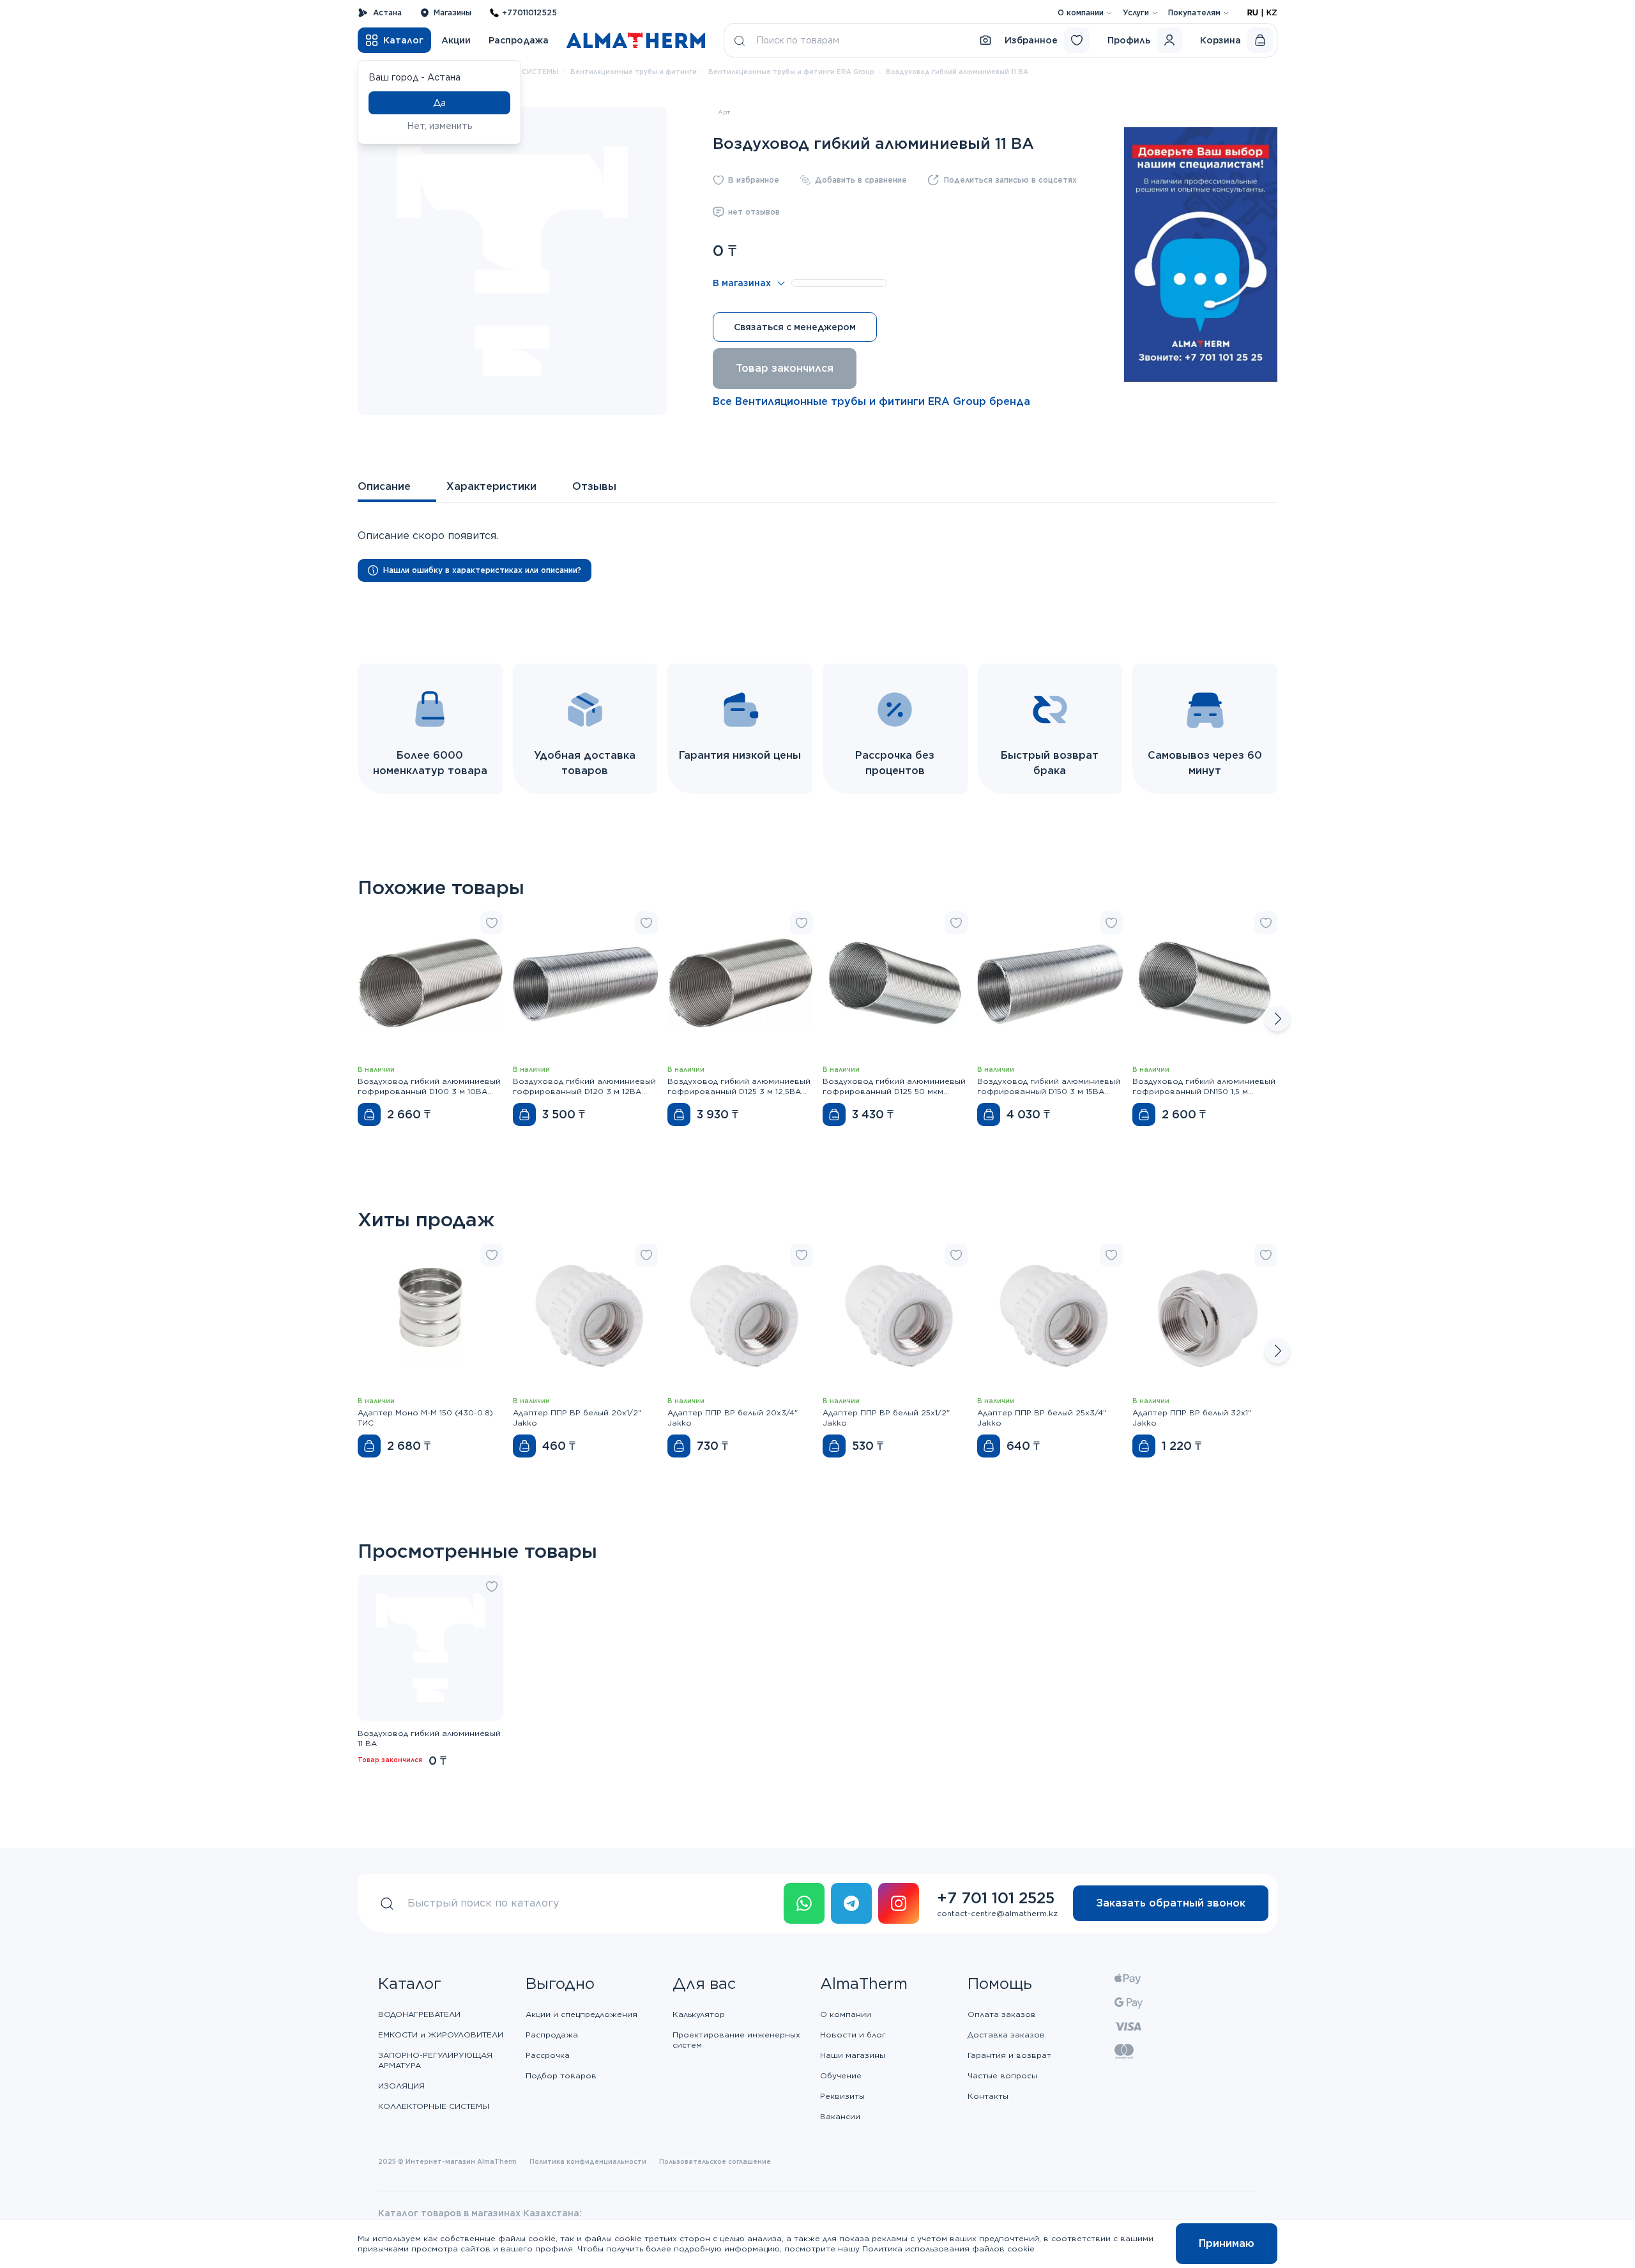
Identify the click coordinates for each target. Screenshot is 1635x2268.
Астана (387, 12)
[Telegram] (851, 1903)
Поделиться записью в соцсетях (1010, 180)
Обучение (841, 2075)
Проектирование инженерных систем (736, 2040)
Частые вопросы (1002, 2075)
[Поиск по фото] (985, 40)
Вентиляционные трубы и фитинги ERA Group (791, 72)
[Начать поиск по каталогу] (740, 40)
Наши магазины (853, 2055)
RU (1253, 12)
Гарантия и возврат (1009, 2055)
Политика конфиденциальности (588, 2161)
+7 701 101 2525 (996, 1898)
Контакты (988, 2096)
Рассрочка (548, 2055)
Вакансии (840, 2116)
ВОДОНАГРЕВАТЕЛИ (419, 2014)
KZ (1272, 12)
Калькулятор (699, 2014)
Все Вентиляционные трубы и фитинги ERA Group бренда (871, 401)
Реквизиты (842, 2096)
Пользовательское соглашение (715, 2161)
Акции (456, 40)
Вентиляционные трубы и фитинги (634, 72)
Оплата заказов (1002, 2014)
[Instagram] (899, 1903)
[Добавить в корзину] (369, 1115)
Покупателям (1194, 12)
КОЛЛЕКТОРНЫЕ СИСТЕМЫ (434, 2106)
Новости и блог (853, 2035)
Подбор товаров (561, 2075)
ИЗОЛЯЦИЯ (401, 2086)
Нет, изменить (440, 126)
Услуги (1136, 12)
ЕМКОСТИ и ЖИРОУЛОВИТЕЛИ (441, 2035)
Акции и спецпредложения (582, 2014)
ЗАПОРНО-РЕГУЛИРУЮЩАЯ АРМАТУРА (435, 2060)
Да (439, 103)
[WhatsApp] (804, 1903)
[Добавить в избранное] (492, 923)
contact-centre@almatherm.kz (997, 1913)
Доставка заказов (1006, 2035)
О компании (1081, 12)
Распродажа (519, 40)
